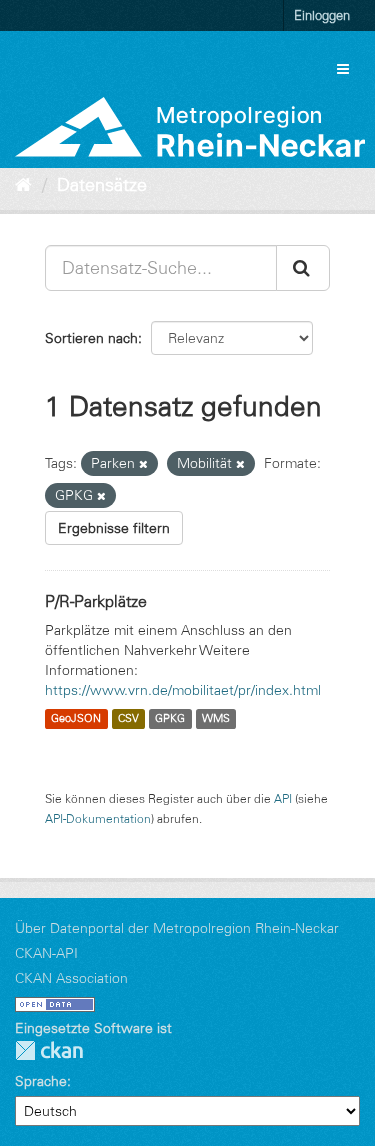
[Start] (23, 185)
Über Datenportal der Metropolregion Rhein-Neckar (177, 928)
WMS (216, 719)
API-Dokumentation (98, 818)
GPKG (170, 719)
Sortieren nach (91, 338)
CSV (128, 719)
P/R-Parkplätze (96, 601)
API (283, 798)
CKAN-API (46, 953)
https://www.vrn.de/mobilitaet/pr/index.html (183, 690)
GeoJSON (76, 719)
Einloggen (322, 15)
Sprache (41, 1081)
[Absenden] (303, 268)
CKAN (49, 1050)
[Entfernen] (143, 464)
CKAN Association (71, 978)
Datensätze (102, 185)
